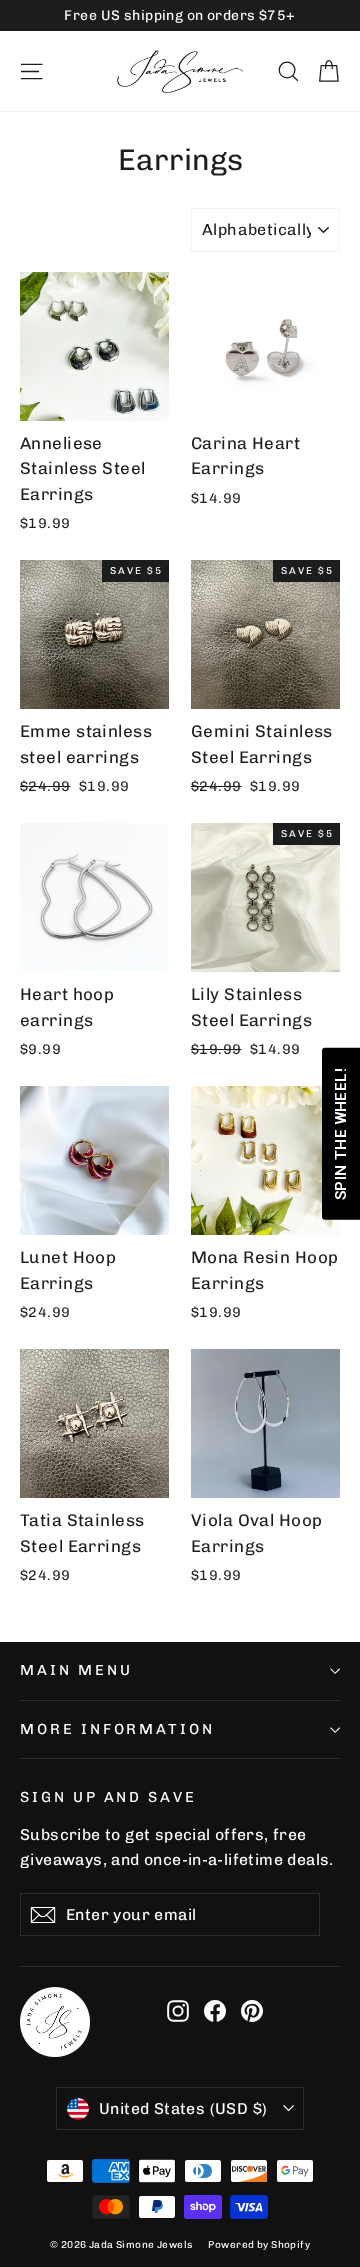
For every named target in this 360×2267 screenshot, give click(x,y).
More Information (117, 1729)
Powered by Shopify (259, 2245)
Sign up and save (108, 1797)
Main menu (76, 1670)
